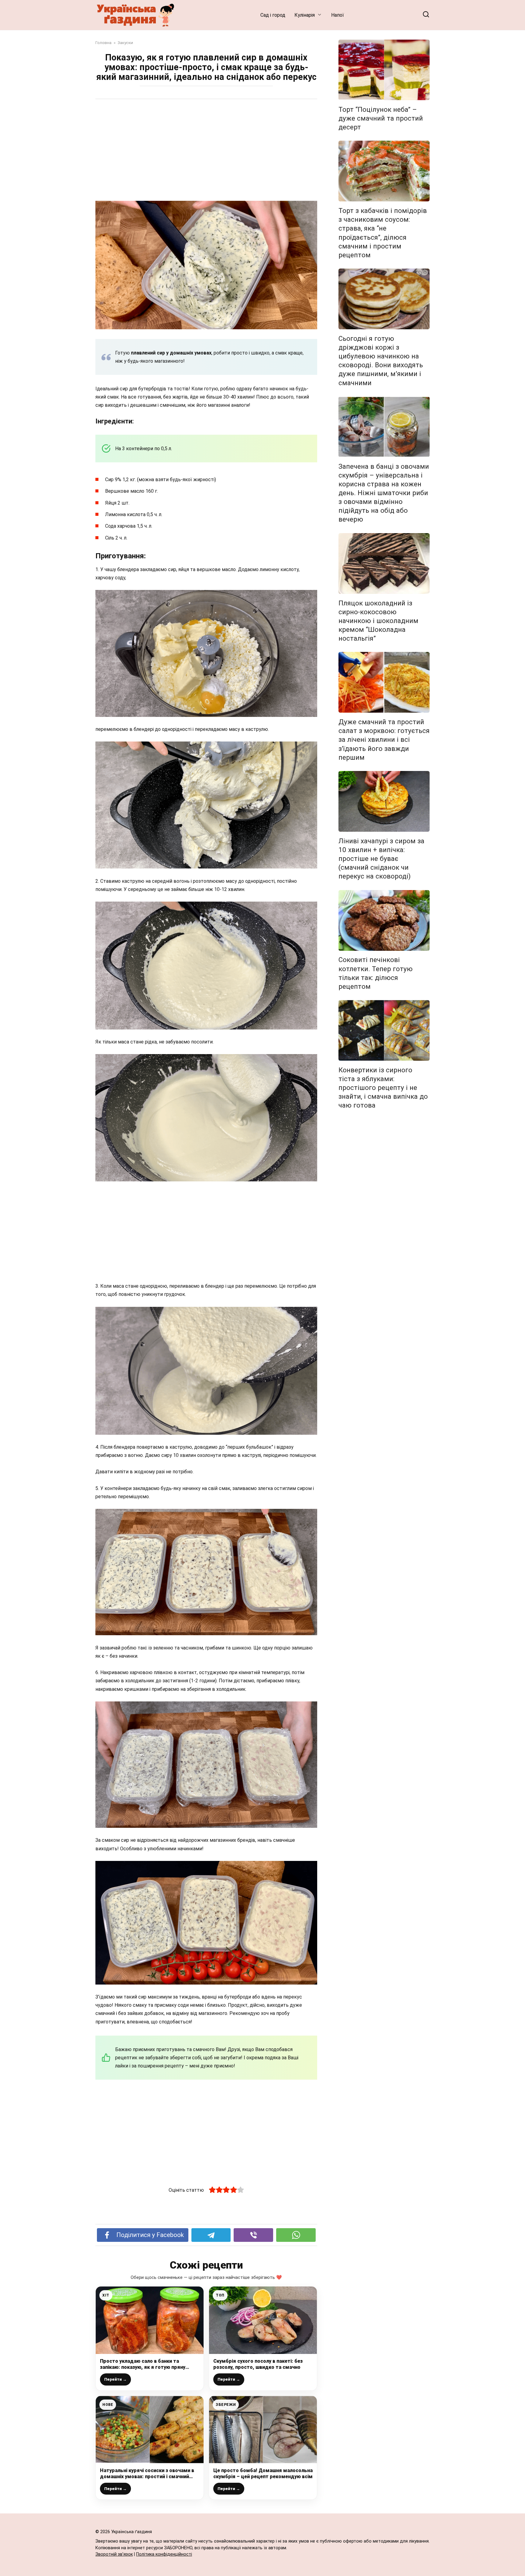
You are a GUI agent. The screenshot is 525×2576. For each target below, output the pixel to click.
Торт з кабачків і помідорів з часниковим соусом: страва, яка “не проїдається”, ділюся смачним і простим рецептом (383, 233)
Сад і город (273, 15)
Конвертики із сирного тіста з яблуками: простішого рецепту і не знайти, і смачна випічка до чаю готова (383, 1088)
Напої (338, 15)
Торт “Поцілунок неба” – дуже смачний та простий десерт (381, 118)
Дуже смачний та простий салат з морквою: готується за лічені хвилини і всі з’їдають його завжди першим (384, 740)
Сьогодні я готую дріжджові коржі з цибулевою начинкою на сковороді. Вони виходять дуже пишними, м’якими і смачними (381, 361)
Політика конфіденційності (164, 2554)
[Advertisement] (206, 151)
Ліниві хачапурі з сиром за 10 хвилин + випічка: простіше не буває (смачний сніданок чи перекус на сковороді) (381, 859)
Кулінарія (305, 15)
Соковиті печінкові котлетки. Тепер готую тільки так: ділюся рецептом (376, 973)
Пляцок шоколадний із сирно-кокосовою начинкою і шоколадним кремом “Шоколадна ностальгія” (378, 621)
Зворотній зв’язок (114, 2554)
